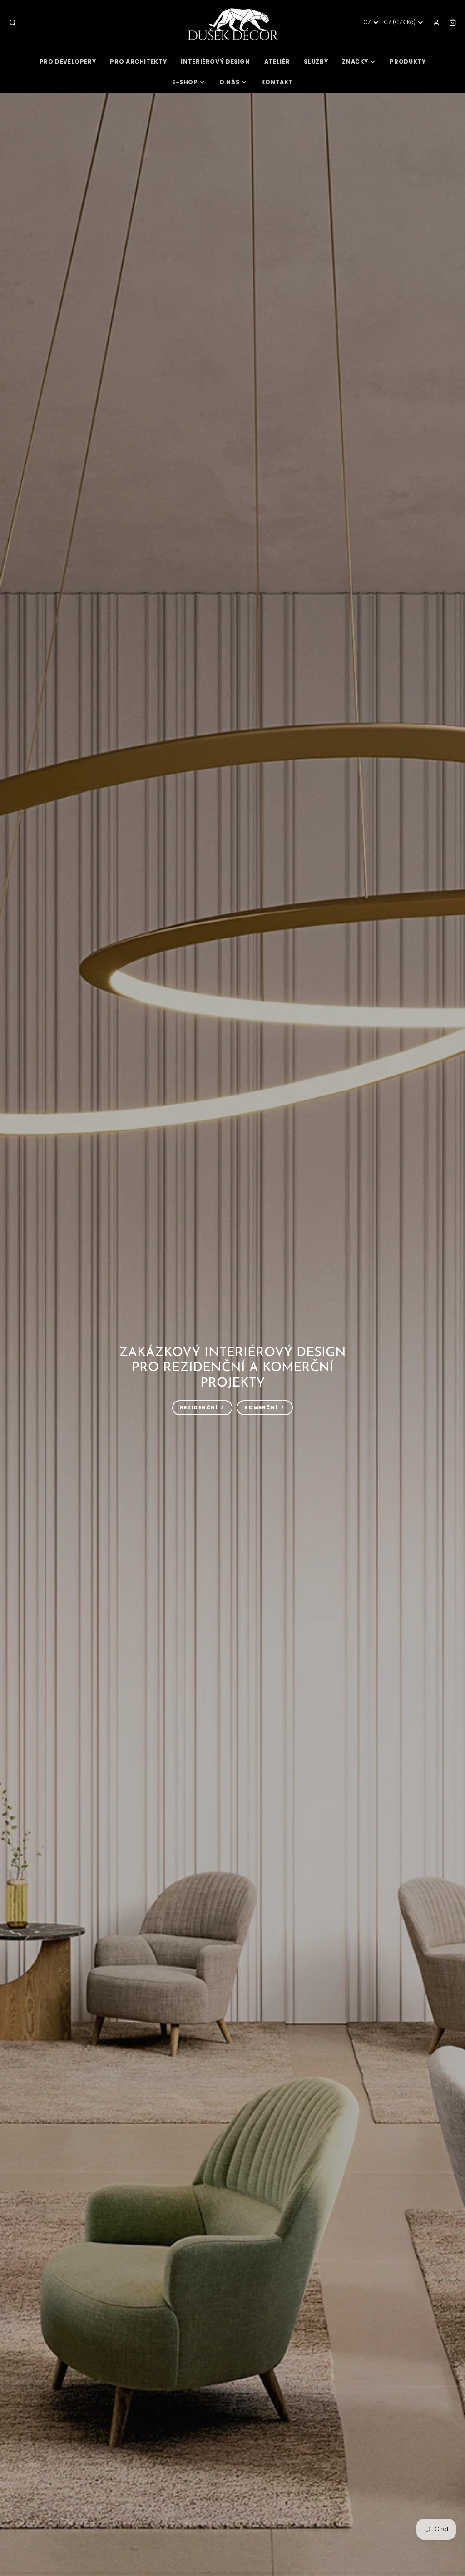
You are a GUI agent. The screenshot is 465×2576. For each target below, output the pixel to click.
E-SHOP (185, 82)
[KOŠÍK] (453, 23)
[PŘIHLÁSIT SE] (436, 23)
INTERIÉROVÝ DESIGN (215, 62)
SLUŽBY (316, 62)
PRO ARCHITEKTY (138, 62)
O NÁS (229, 82)
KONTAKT (277, 82)
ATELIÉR (277, 62)
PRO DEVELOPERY (68, 62)
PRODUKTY (408, 62)
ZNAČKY (355, 62)
